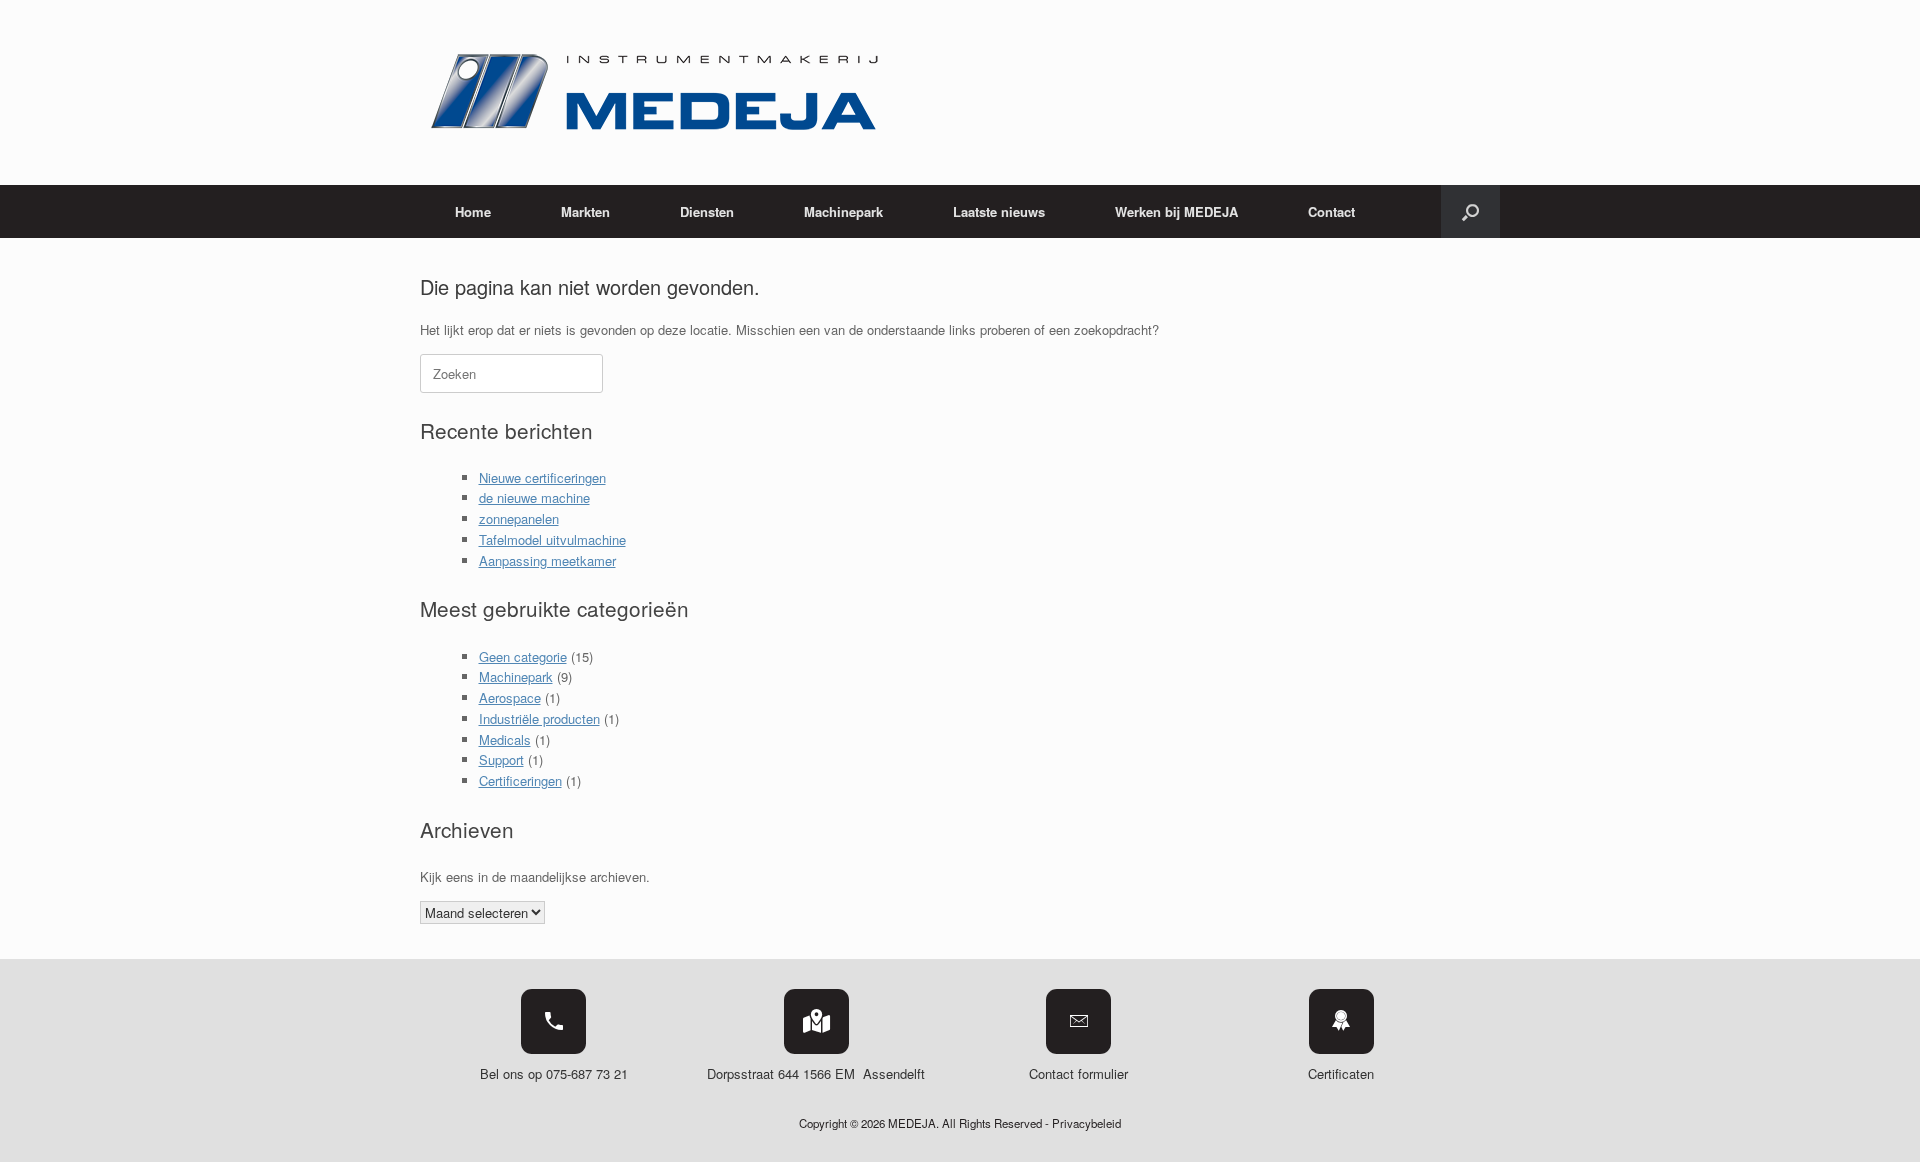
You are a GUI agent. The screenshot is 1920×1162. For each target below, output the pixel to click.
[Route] (816, 1021)
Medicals (505, 739)
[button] (1470, 211)
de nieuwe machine (534, 497)
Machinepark (516, 676)
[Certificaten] (1341, 1021)
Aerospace (510, 697)
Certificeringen (520, 780)
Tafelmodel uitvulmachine (552, 539)
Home (473, 211)
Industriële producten (539, 718)
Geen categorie (523, 656)
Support (501, 759)
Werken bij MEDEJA (1176, 211)
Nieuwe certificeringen (542, 477)
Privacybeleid (1086, 1123)
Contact (1331, 211)
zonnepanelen (519, 518)
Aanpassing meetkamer (547, 560)
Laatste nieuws (999, 211)
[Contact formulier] (1078, 1021)
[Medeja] (657, 92)
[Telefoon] (553, 1021)
